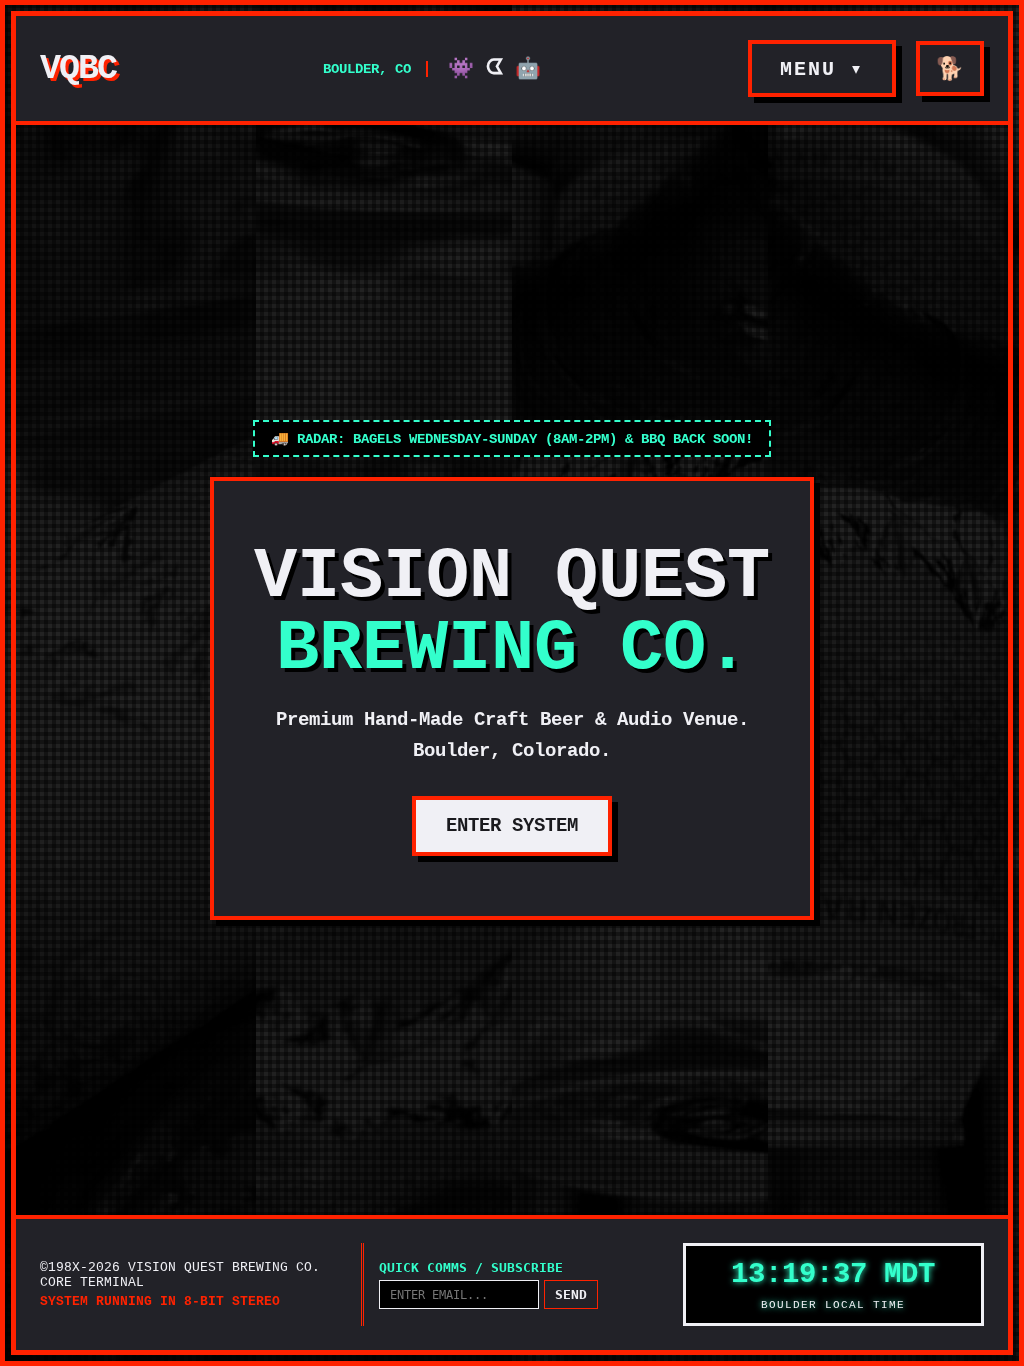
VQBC (78, 69)
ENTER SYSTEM (512, 826)
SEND (571, 1294)
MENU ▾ (822, 69)
